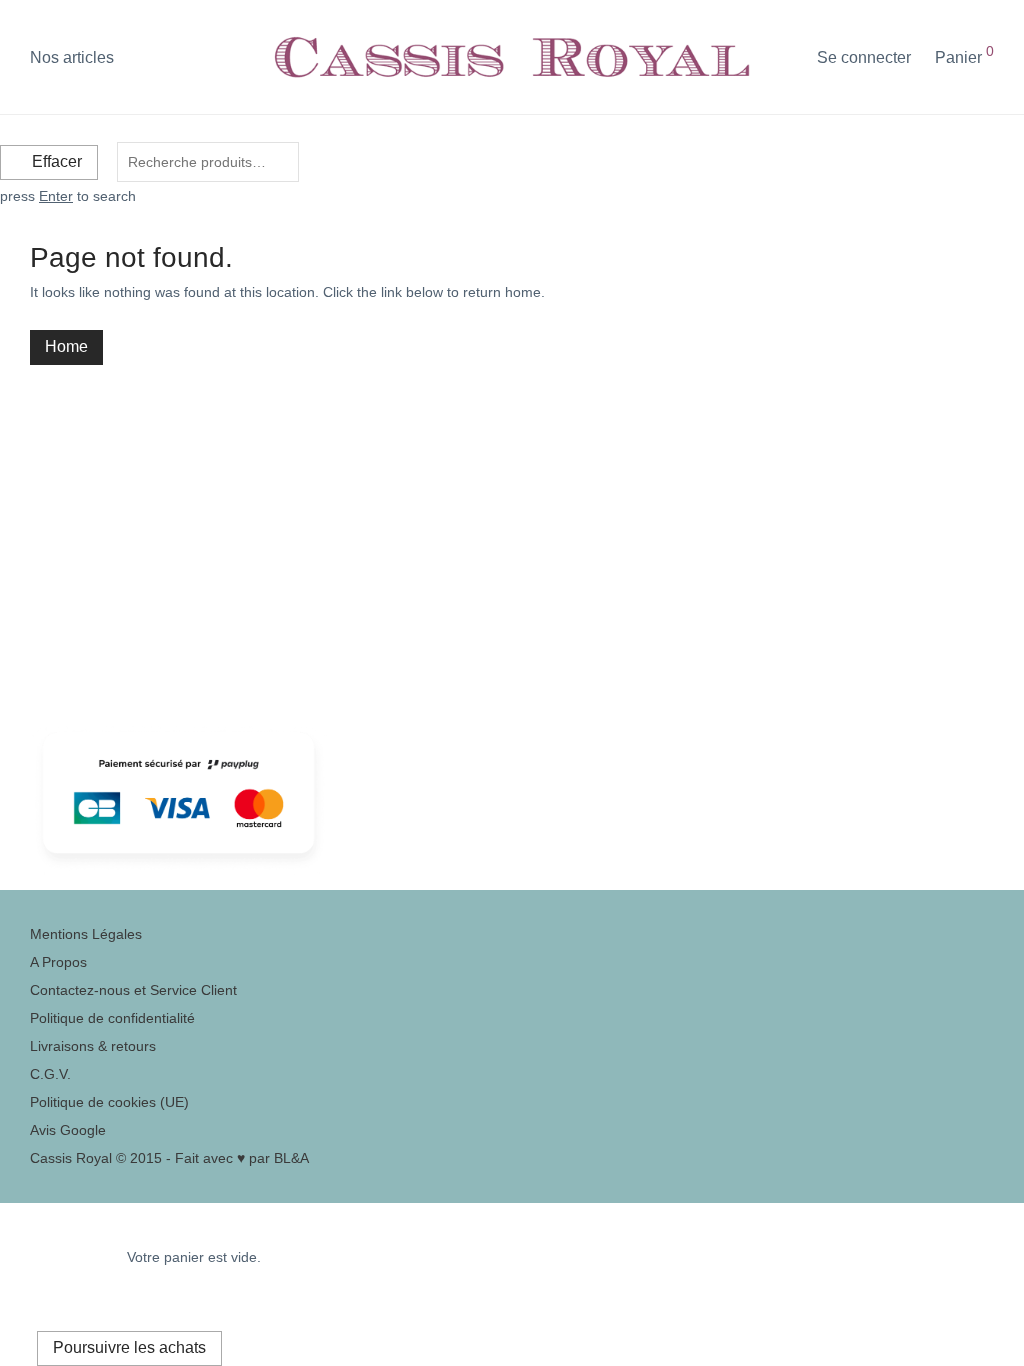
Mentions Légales (86, 934)
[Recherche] (787, 58)
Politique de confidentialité (112, 1018)
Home (66, 346)
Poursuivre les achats (129, 1347)
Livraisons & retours (93, 1046)
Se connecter (864, 57)
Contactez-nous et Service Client (133, 990)
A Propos (58, 962)
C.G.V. (50, 1074)
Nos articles (72, 57)
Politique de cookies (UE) (109, 1102)
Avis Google (68, 1130)
